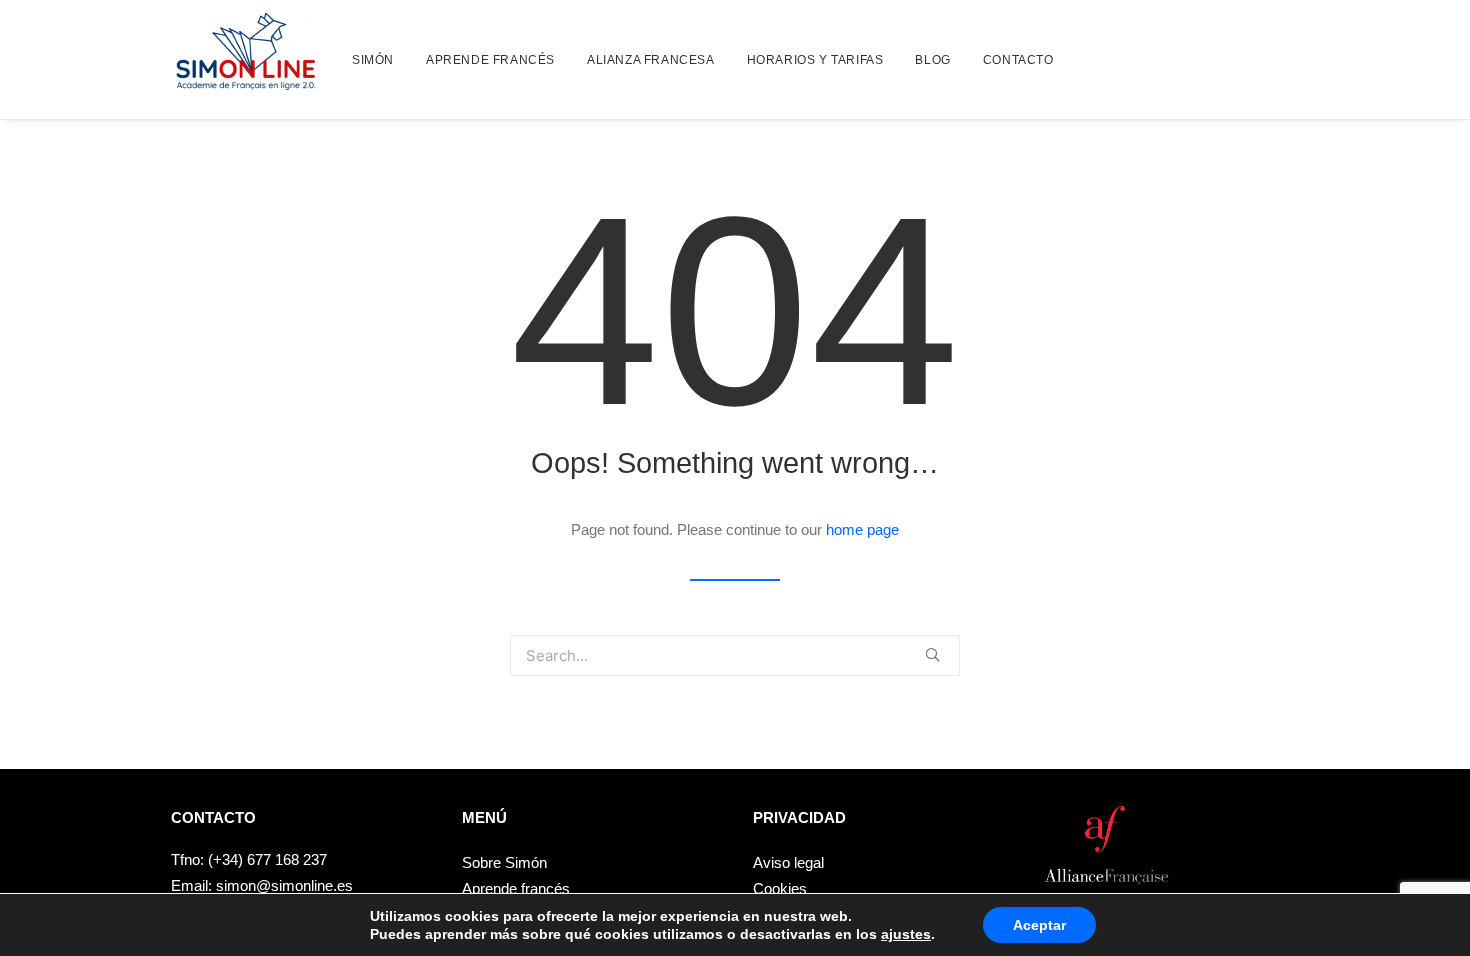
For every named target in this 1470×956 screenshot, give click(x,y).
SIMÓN (373, 60)
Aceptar (1039, 925)
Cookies (780, 888)
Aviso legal (788, 862)
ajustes (906, 934)
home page (862, 529)
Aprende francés (516, 888)
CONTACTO (1018, 60)
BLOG (932, 60)
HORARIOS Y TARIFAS (815, 60)
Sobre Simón (504, 862)
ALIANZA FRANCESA (651, 60)
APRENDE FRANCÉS (490, 60)
